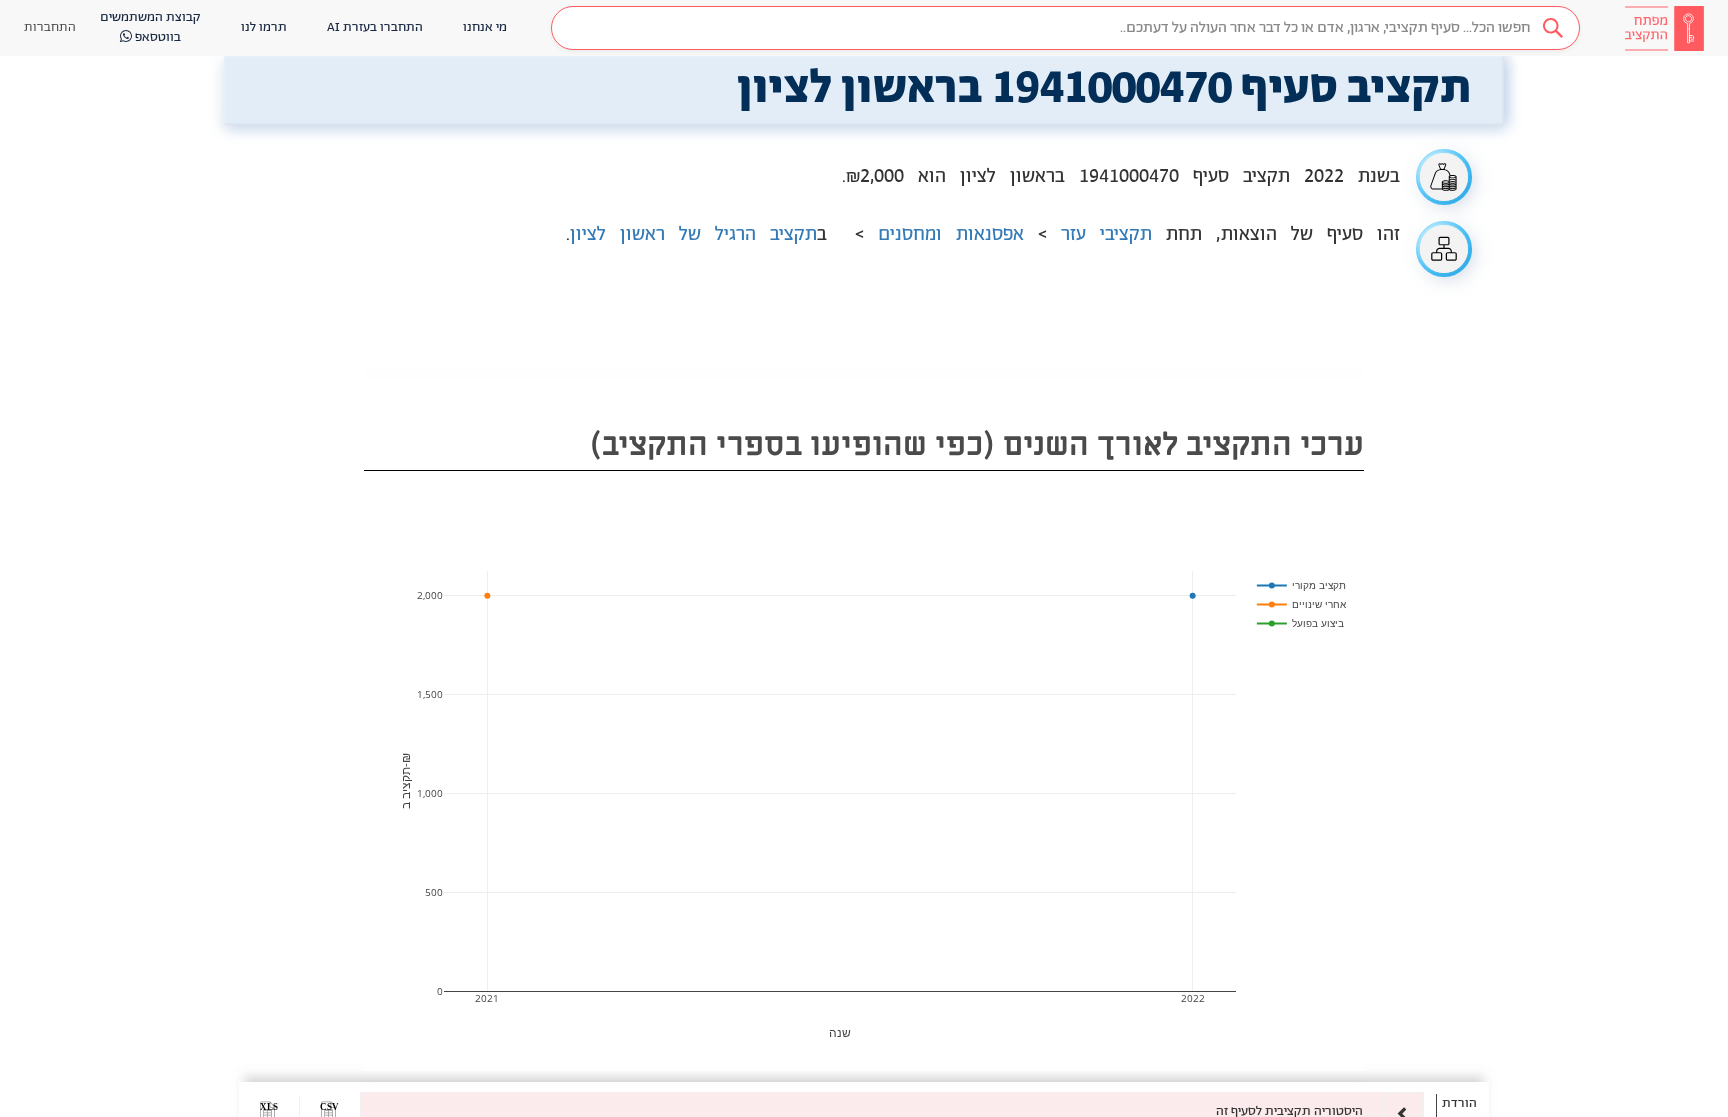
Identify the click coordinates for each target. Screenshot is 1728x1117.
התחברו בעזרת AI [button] (375, 27)
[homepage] (1664, 28)
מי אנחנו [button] (485, 27)
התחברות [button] (50, 27)
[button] (1065, 28)
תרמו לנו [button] (264, 27)
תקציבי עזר (1106, 235)
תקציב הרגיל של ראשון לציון (693, 235)
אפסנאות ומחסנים (951, 235)
